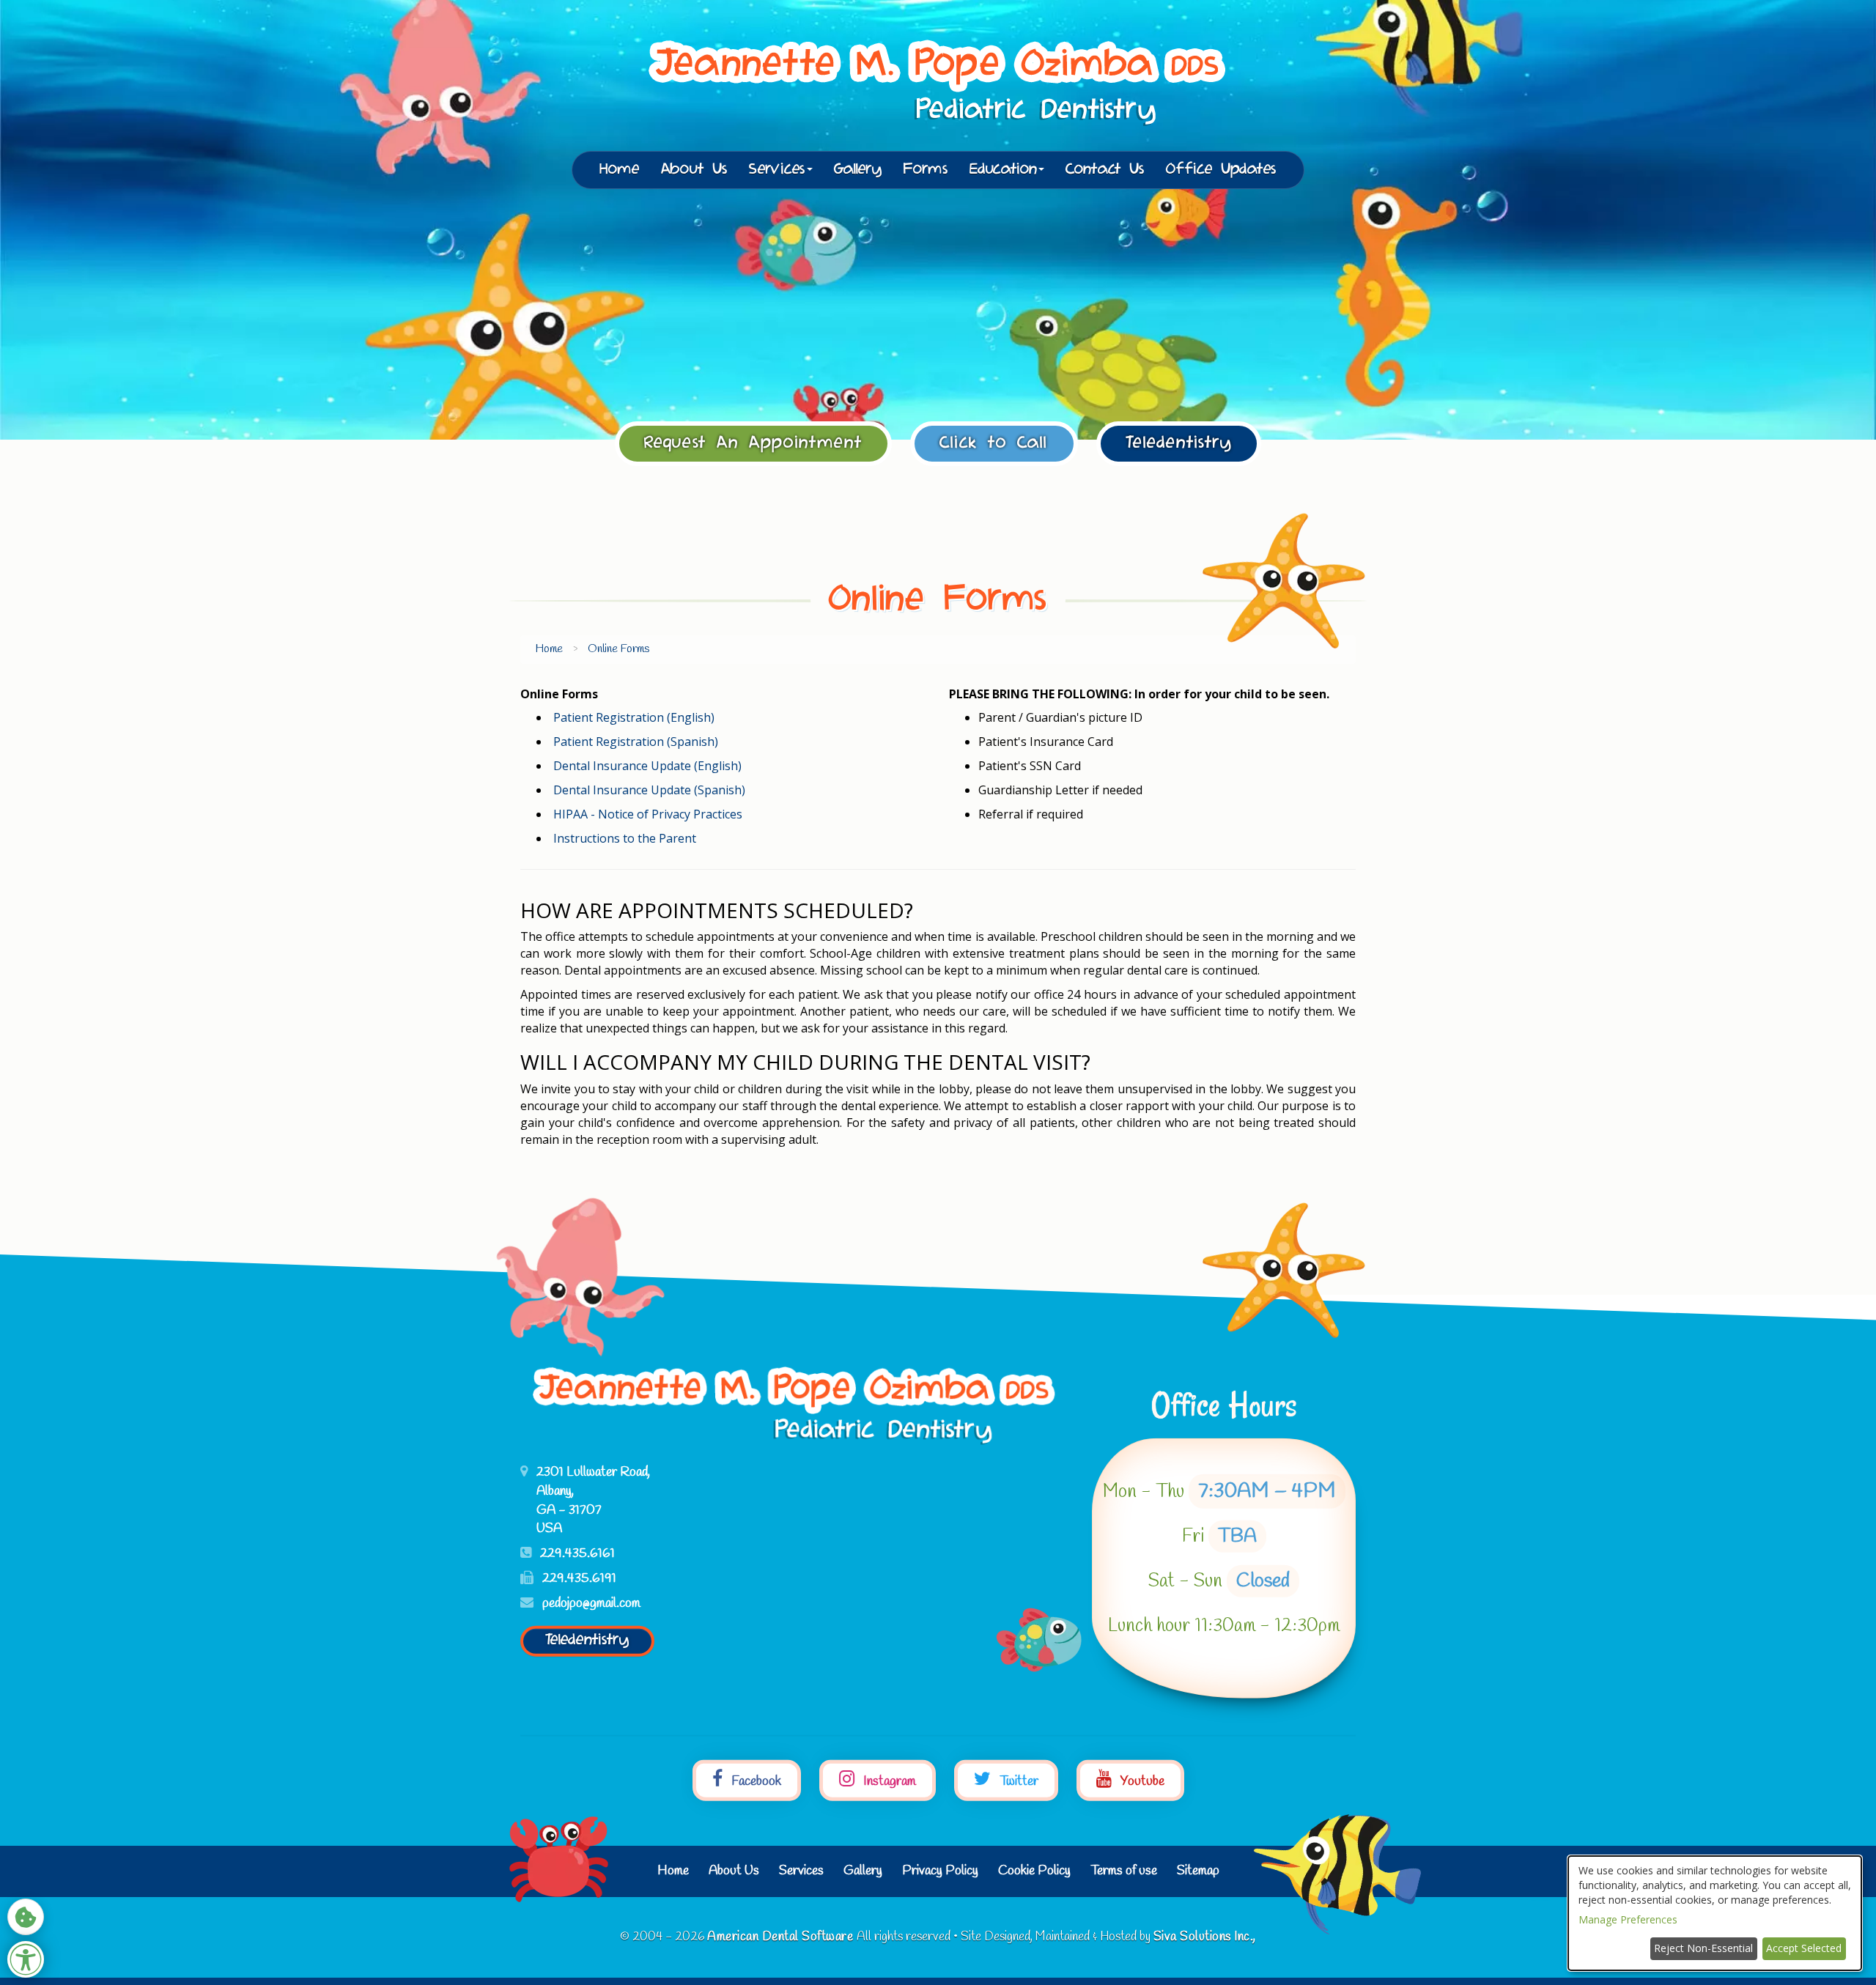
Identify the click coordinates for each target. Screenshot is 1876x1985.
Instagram (888, 1781)
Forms (926, 170)
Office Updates (1221, 170)
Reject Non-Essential (1703, 1948)
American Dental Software (782, 1937)
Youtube (1141, 1781)
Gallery (858, 170)
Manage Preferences (1628, 1919)
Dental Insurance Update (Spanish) (649, 790)
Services (801, 1871)
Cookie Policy (1034, 1871)
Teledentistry (1179, 443)
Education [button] (1003, 170)
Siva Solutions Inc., (1205, 1937)
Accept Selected (1804, 1948)
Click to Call (994, 443)
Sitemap (1198, 1871)
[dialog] (1715, 1913)
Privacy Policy (940, 1871)
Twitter (1018, 1781)
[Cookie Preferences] (26, 1917)
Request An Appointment (753, 443)
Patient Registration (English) (634, 717)
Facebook (755, 1781)
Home (620, 170)
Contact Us (1105, 170)
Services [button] (777, 170)
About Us (694, 170)
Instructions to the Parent (625, 838)
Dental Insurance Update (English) (647, 766)
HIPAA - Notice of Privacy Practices (648, 814)
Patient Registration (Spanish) (636, 742)
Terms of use (1124, 1871)
